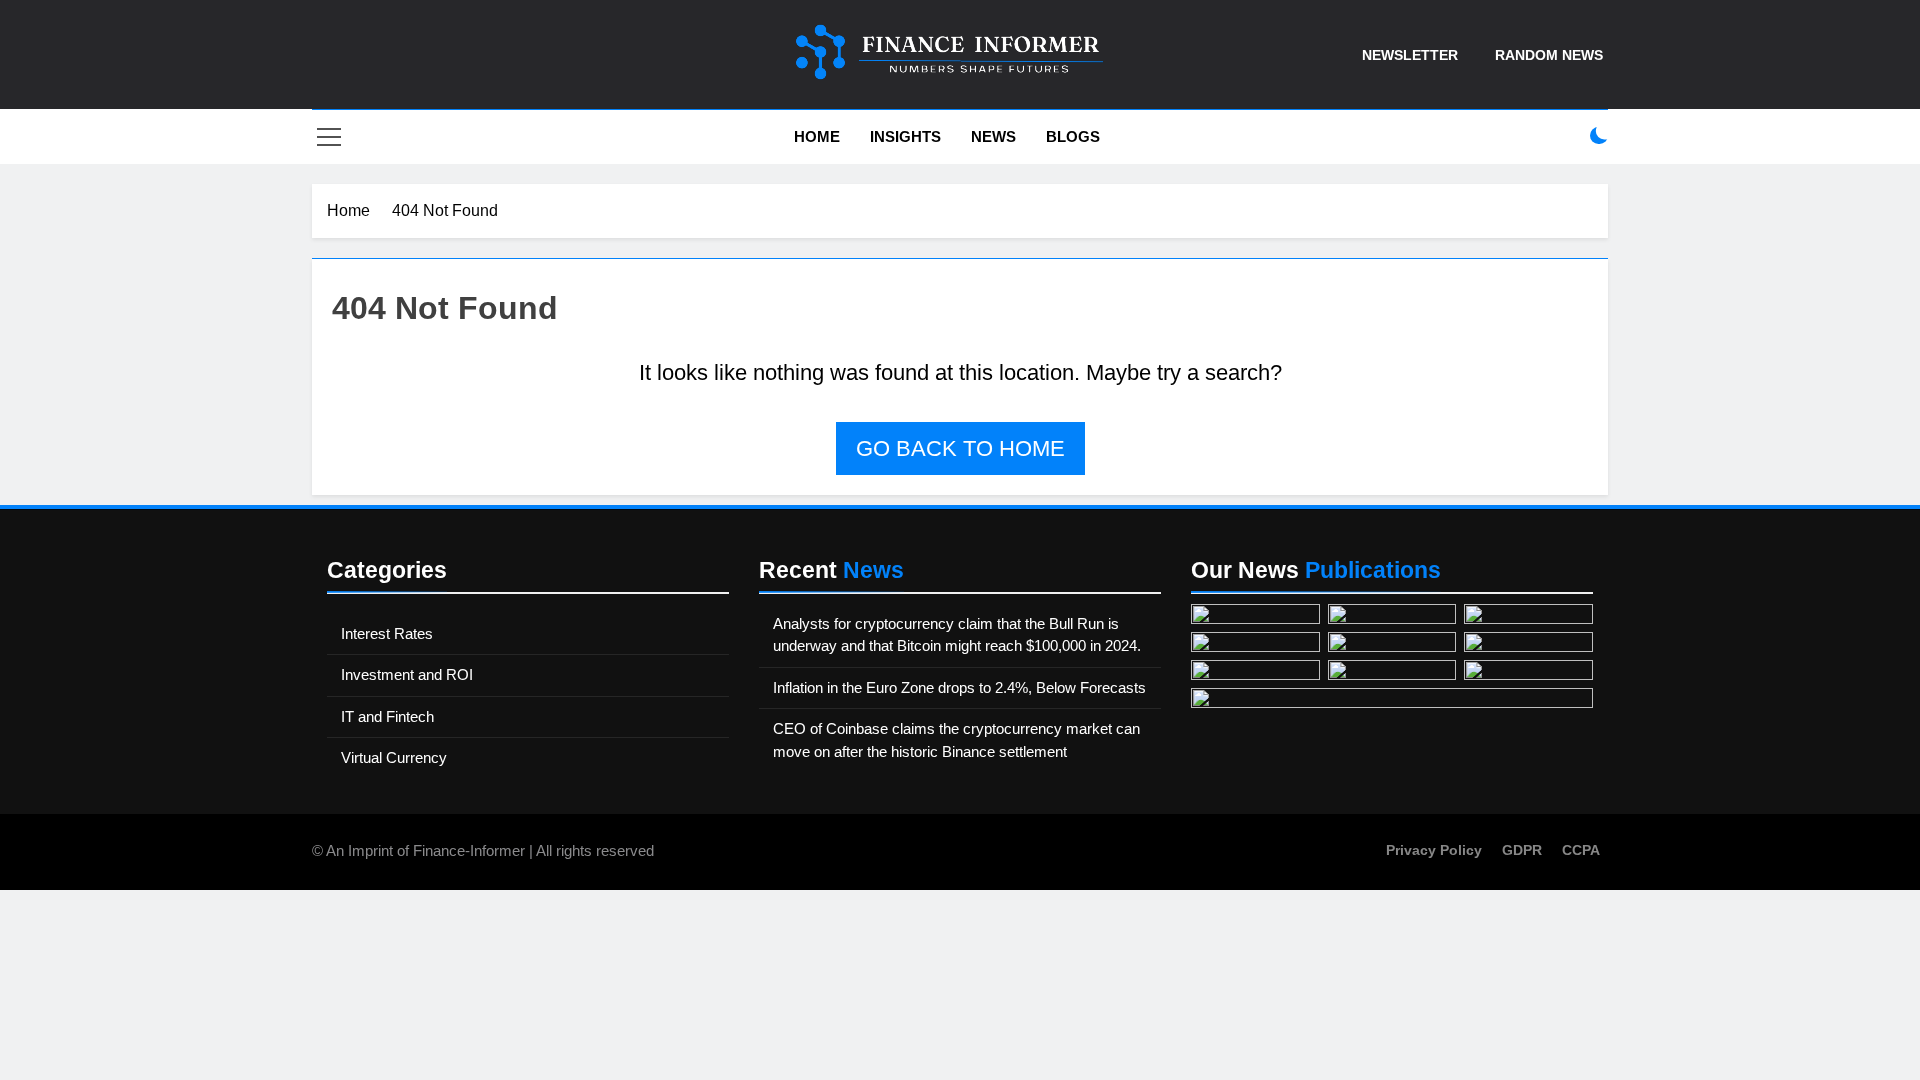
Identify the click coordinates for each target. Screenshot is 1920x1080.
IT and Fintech (387, 716)
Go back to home (960, 448)
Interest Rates (387, 633)
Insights (905, 136)
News (993, 136)
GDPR (1522, 850)
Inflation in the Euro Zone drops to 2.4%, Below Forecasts (959, 687)
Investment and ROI (407, 674)
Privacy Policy (1434, 850)
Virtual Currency (394, 757)
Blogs (1073, 136)
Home (815, 136)
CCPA (1581, 850)
